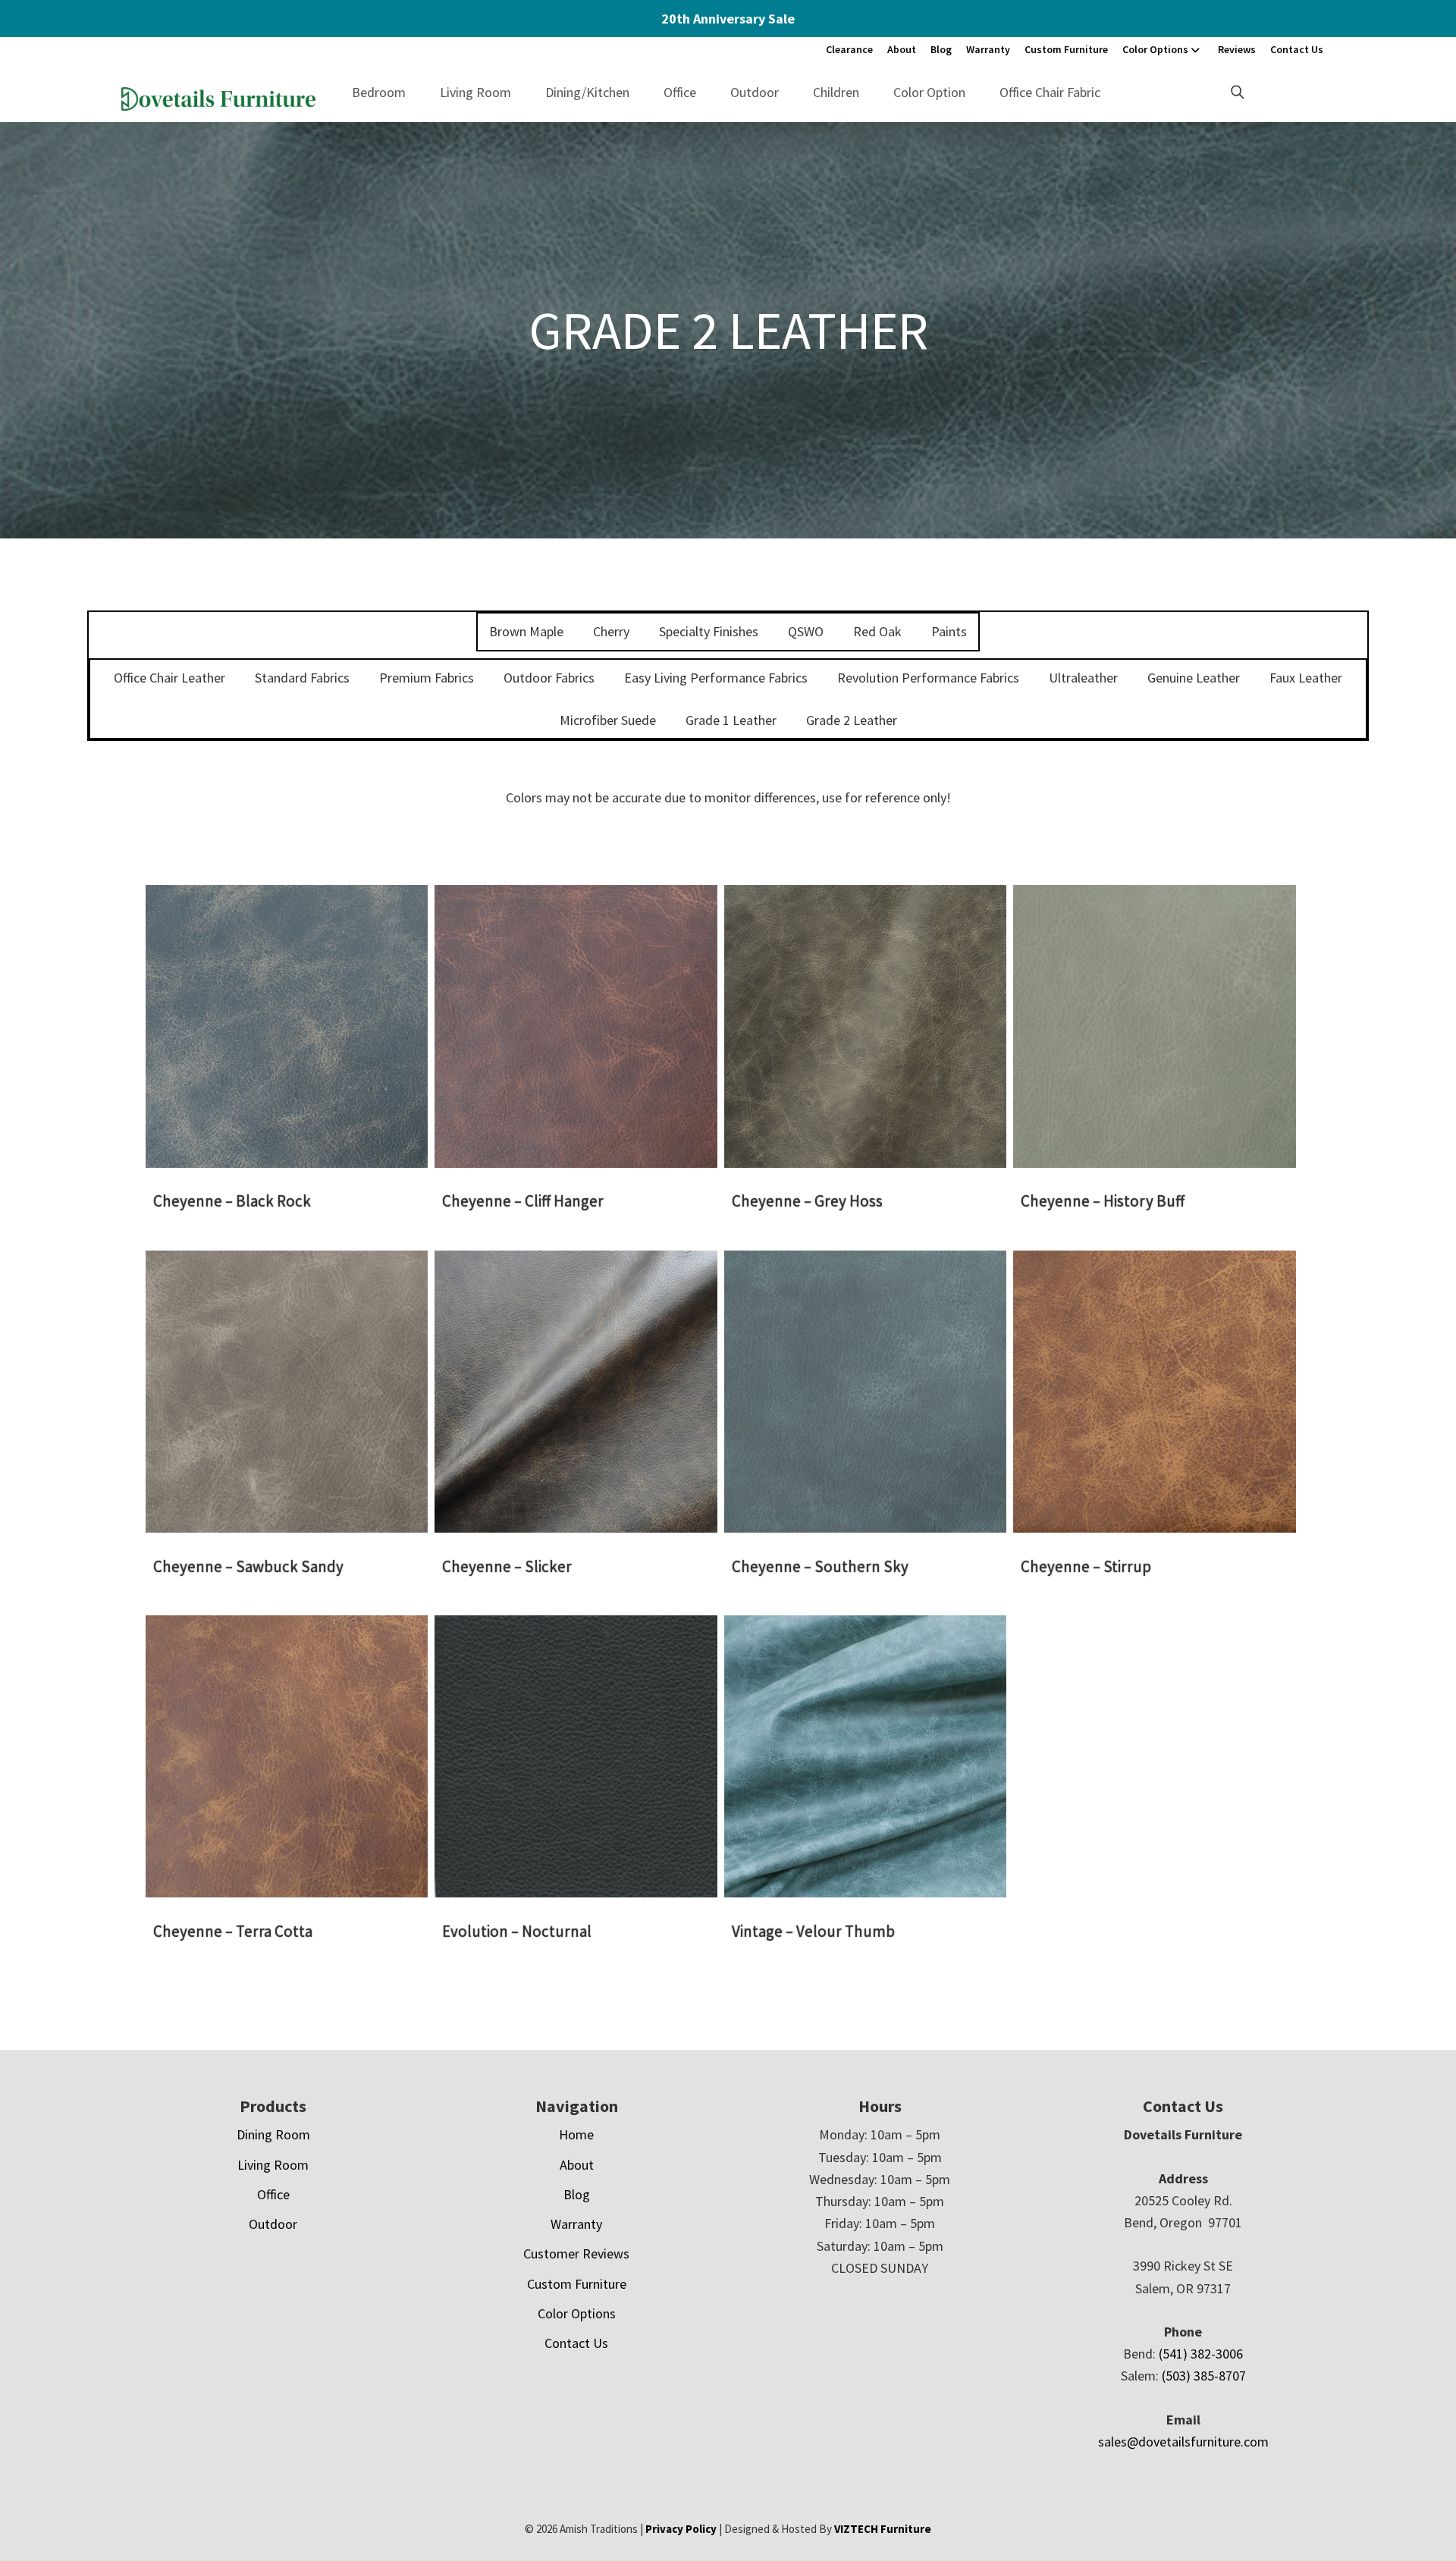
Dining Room (273, 2134)
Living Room (475, 92)
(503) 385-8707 (1204, 2376)
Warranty (988, 49)
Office (680, 92)
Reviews (1237, 49)
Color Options (1155, 49)
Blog (941, 49)
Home (576, 2134)
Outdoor (755, 92)
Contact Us (1297, 49)
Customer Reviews (576, 2253)
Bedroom (379, 92)
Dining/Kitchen (587, 92)
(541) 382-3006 (1201, 2354)
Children (836, 92)
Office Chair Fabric (1050, 92)
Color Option (929, 92)
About (902, 49)
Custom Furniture (1066, 49)
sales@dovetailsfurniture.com (1183, 2442)
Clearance (849, 49)
